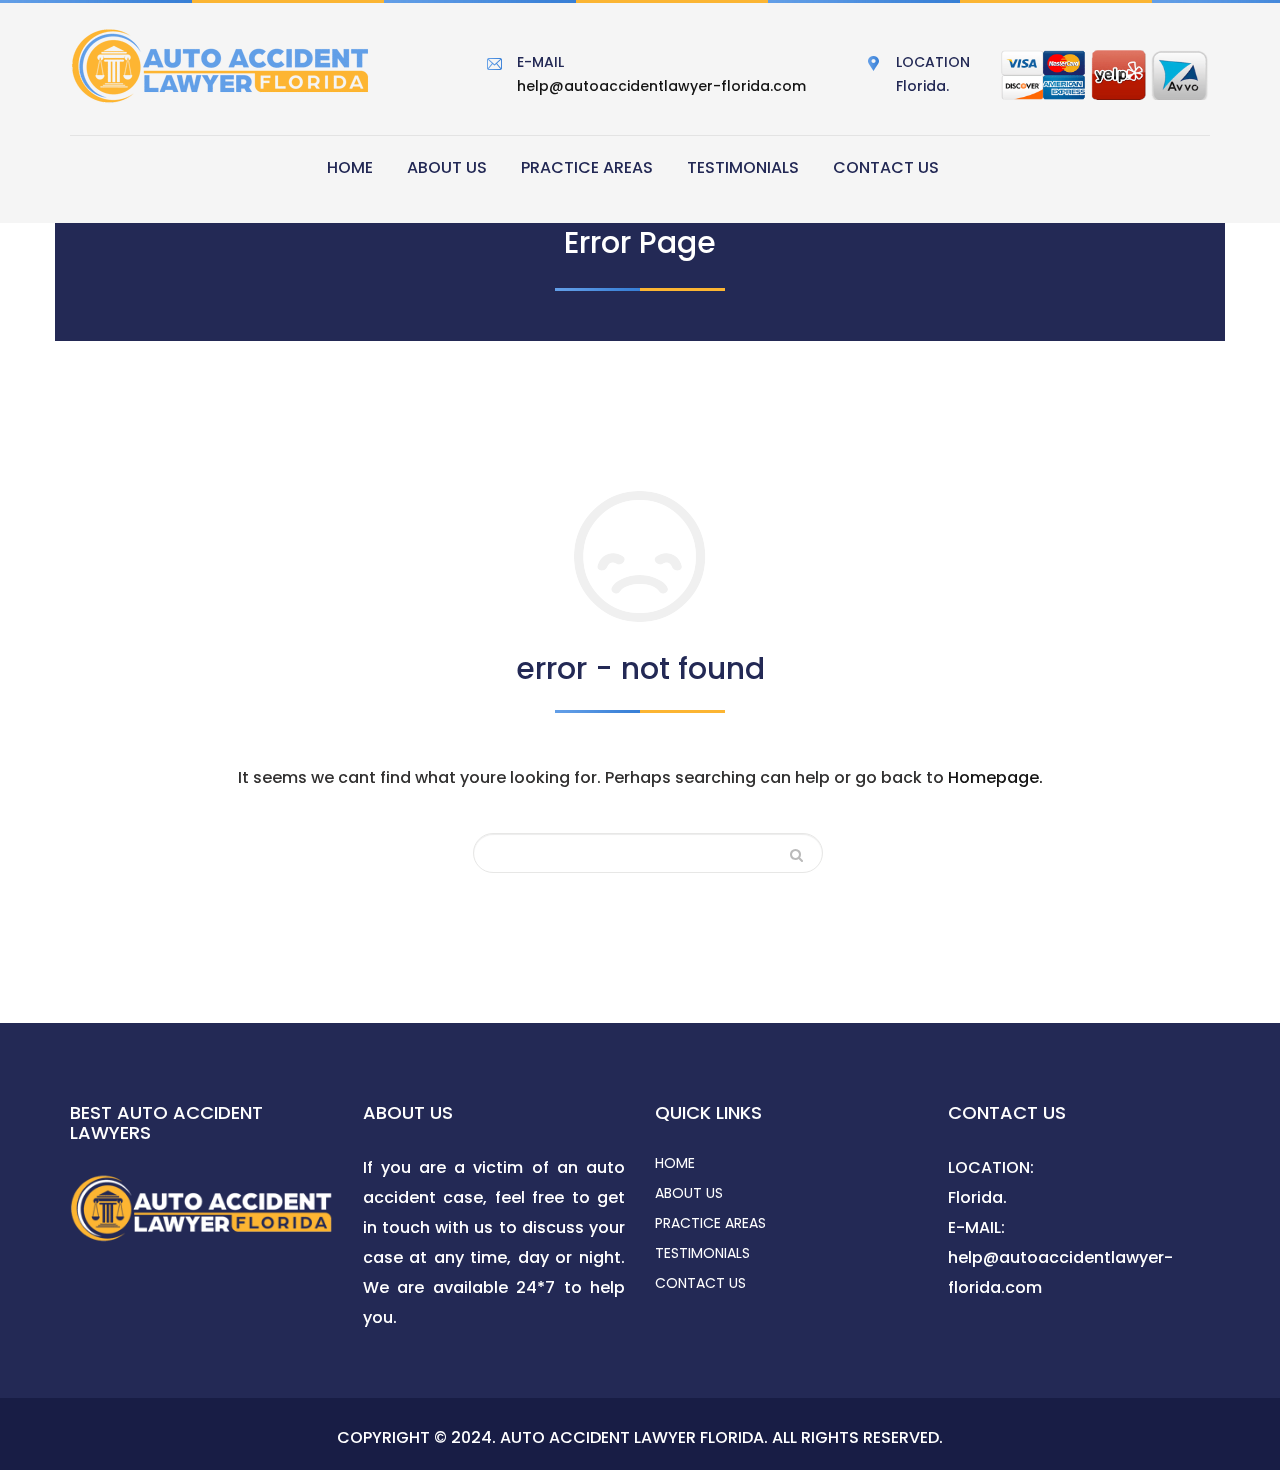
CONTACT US (886, 167)
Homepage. (995, 777)
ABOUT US (447, 167)
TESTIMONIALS (743, 167)
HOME (350, 167)
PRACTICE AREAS (587, 167)
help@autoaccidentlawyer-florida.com (661, 86)
